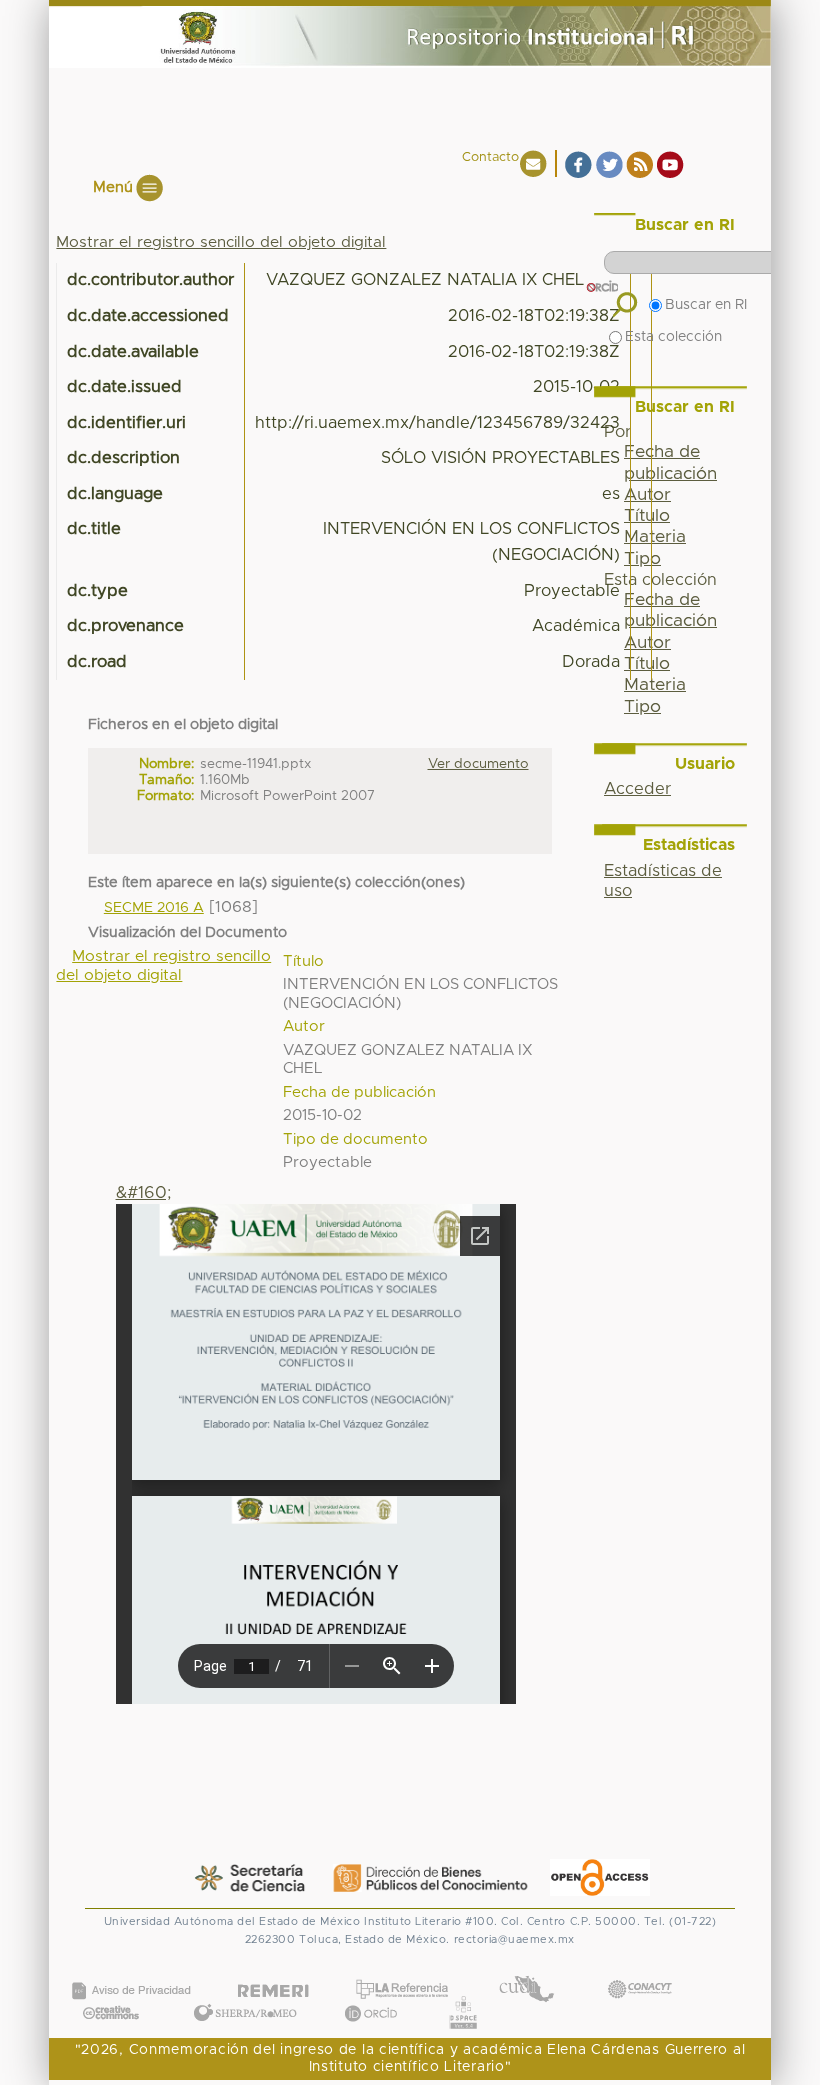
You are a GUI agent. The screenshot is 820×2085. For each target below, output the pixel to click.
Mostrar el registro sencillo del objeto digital (221, 242)
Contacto (490, 157)
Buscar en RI (706, 305)
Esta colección (673, 337)
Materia (655, 537)
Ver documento (478, 764)
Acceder (637, 789)
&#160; (143, 1193)
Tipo (642, 707)
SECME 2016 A (154, 908)
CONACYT (639, 1969)
